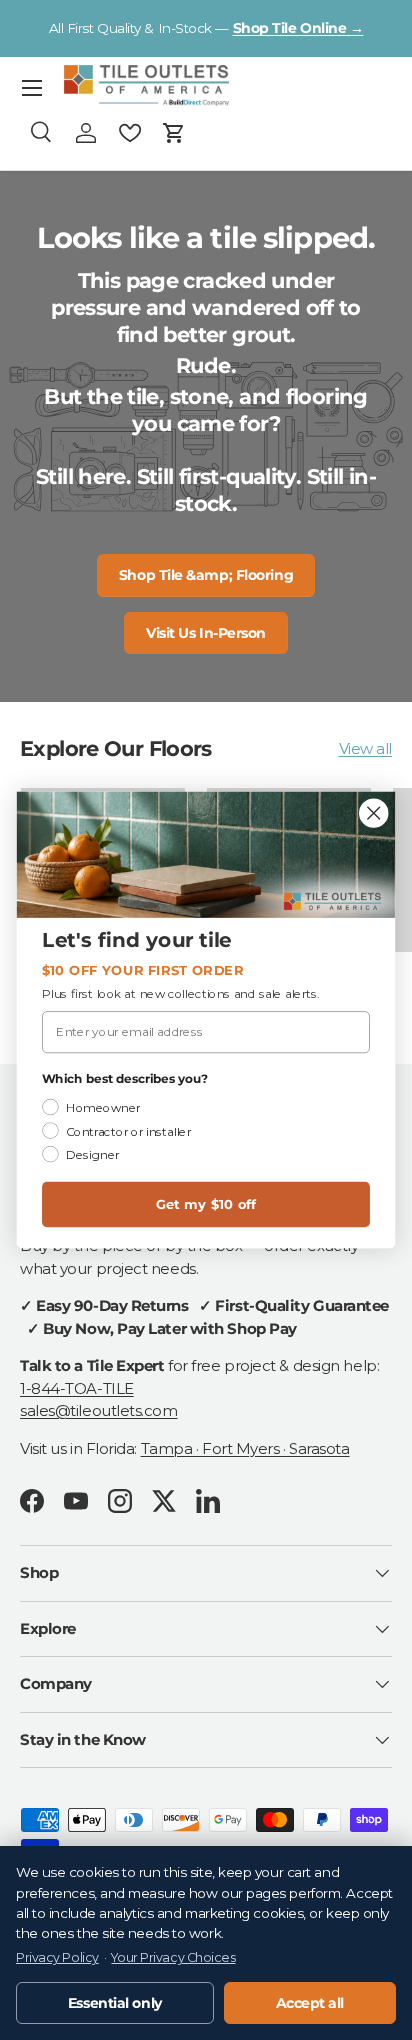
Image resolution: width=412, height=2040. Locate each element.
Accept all (310, 2003)
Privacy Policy (57, 1957)
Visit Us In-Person (206, 633)
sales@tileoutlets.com (99, 1410)
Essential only (115, 2003)
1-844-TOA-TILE (77, 1388)
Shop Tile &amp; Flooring (206, 575)
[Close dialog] (373, 812)
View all (365, 748)
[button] (174, 133)
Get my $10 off (206, 1204)
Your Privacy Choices (173, 1957)
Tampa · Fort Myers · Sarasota (245, 1448)
